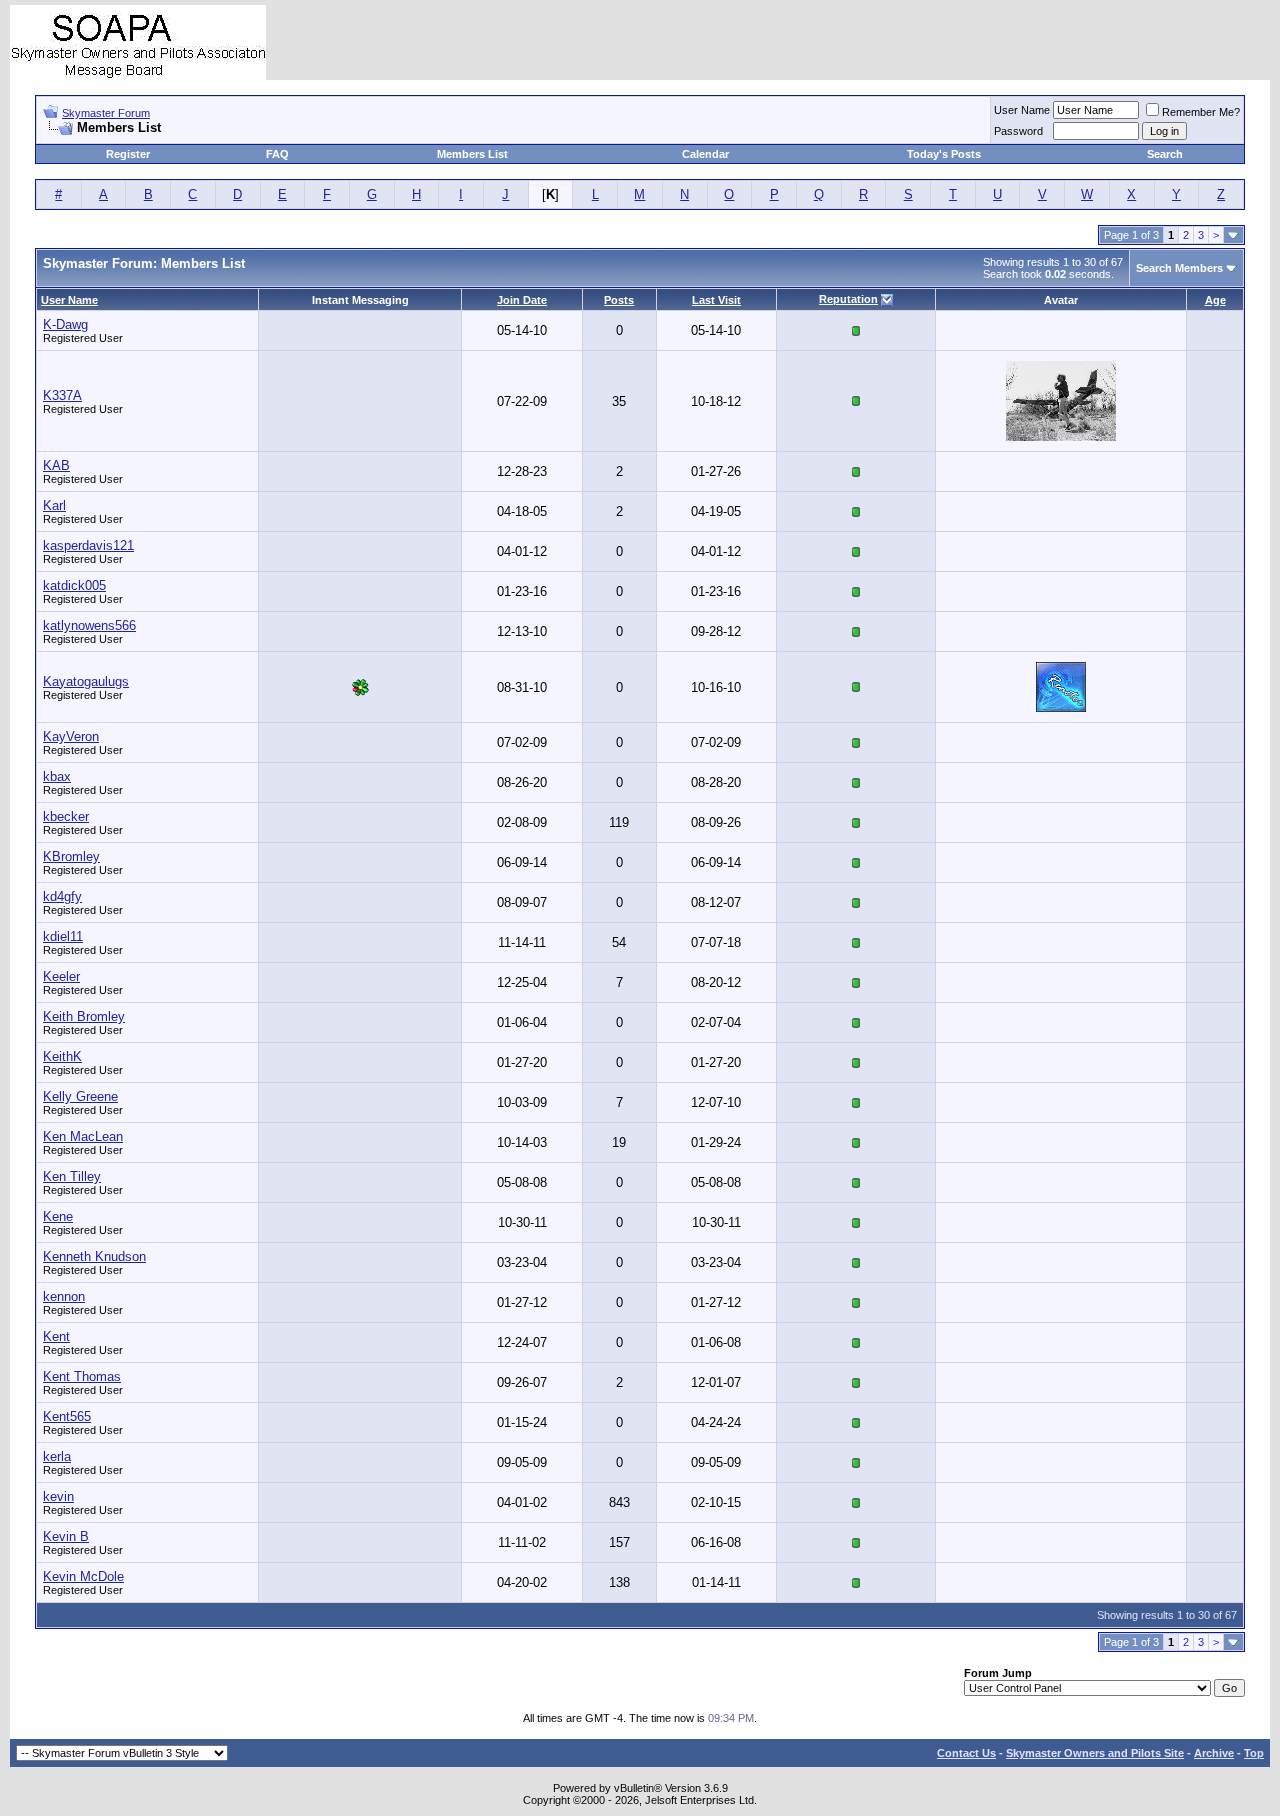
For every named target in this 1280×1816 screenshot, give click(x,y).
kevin (58, 1496)
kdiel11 (63, 936)
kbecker (66, 816)
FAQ (277, 154)
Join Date (522, 300)
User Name (1022, 110)
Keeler (61, 976)
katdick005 (74, 585)
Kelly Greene (80, 1096)
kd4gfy (62, 896)
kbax (57, 776)
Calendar (705, 154)
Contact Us (966, 1753)
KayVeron (71, 736)
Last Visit (716, 300)
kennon (64, 1296)
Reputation (848, 299)
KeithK (62, 1056)
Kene (58, 1216)
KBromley (71, 856)
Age (1215, 300)
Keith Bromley (84, 1016)
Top (1254, 1753)
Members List (472, 154)
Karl (54, 505)
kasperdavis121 (88, 545)
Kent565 (67, 1416)
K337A (62, 395)
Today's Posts (944, 154)
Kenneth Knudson (94, 1256)
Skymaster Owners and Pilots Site (1095, 1753)
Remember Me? (1201, 112)
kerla (57, 1456)
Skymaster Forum (106, 113)
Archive (1214, 1753)
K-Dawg (65, 324)
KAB (56, 465)
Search (1165, 154)
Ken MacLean (83, 1136)
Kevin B (66, 1536)
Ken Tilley (72, 1176)
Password (1018, 131)
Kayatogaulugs (86, 681)
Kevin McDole (83, 1576)
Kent (56, 1336)
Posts (619, 300)
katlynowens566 (89, 625)
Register (128, 154)
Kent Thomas (82, 1376)
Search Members (1179, 268)
